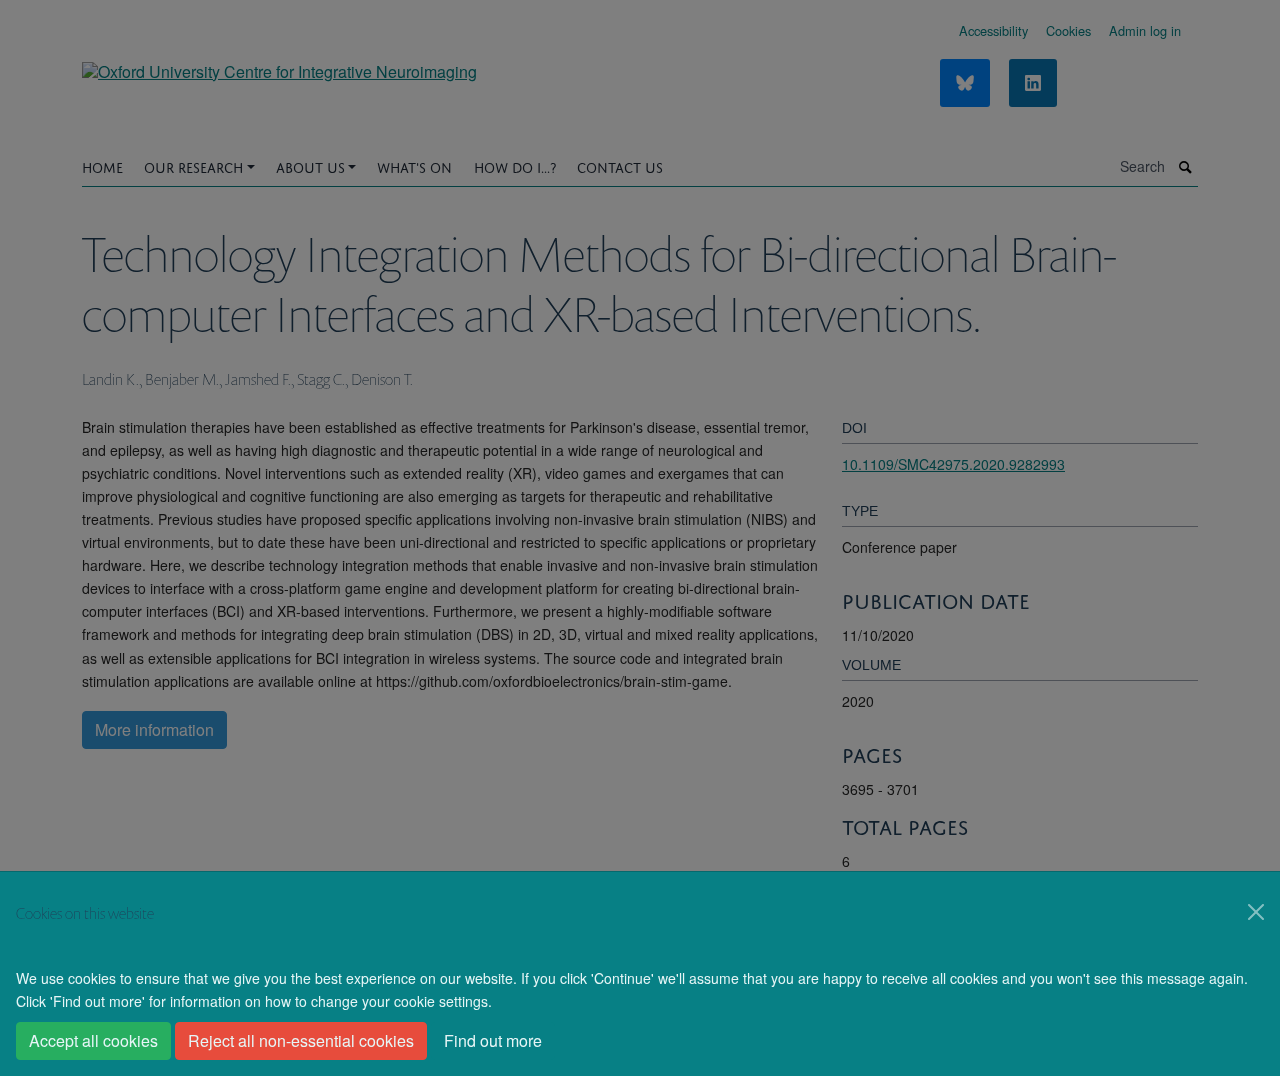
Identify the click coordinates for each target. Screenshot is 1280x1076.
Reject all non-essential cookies (301, 1040)
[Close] (1256, 912)
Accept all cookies (93, 1040)
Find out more (493, 1040)
